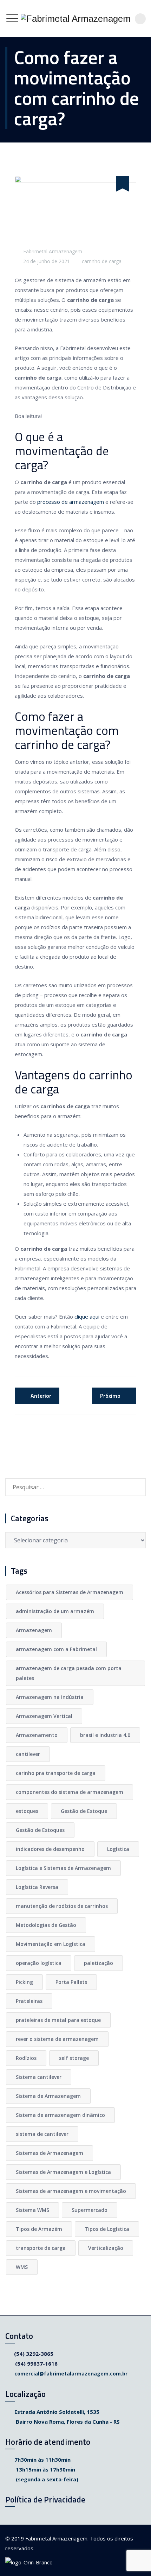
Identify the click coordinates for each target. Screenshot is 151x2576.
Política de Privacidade (45, 2499)
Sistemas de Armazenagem (50, 2153)
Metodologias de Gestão (46, 1925)
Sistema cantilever (39, 2077)
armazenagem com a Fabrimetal (56, 1649)
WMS (22, 2267)
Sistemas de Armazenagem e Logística (63, 2172)
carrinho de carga (102, 261)
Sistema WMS (32, 2210)
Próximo (110, 1396)
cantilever (28, 1754)
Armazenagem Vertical (44, 1716)
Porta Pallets (71, 1982)
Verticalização (106, 2248)
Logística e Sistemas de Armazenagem (63, 1868)
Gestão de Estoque (84, 1811)
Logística (118, 1849)
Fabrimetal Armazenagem (53, 251)
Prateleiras (29, 2001)
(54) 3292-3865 (34, 2354)
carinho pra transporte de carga (56, 1773)
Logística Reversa (37, 1887)
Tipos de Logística (107, 2229)
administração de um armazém (55, 1611)
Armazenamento (37, 1735)
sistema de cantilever (42, 2134)
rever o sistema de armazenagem (57, 2039)
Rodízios (26, 2058)
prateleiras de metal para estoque (58, 2020)
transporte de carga (41, 2248)
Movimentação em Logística (51, 1944)
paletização (99, 1963)
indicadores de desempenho (50, 1849)
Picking (24, 1982)
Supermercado (90, 2210)
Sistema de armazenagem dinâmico (60, 2115)
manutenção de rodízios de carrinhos (62, 1906)
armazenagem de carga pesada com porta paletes (69, 1673)
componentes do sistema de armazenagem (70, 1792)
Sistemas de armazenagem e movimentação (71, 2191)
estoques (27, 1811)
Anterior (41, 1396)
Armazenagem (34, 1630)
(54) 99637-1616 (36, 2364)
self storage (74, 2058)
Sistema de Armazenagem (48, 2096)
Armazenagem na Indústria (50, 1697)
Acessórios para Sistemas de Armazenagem (70, 1592)
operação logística (39, 1963)
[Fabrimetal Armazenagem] (76, 18)
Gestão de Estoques (40, 1830)
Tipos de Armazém (39, 2229)
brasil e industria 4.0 (105, 1735)
